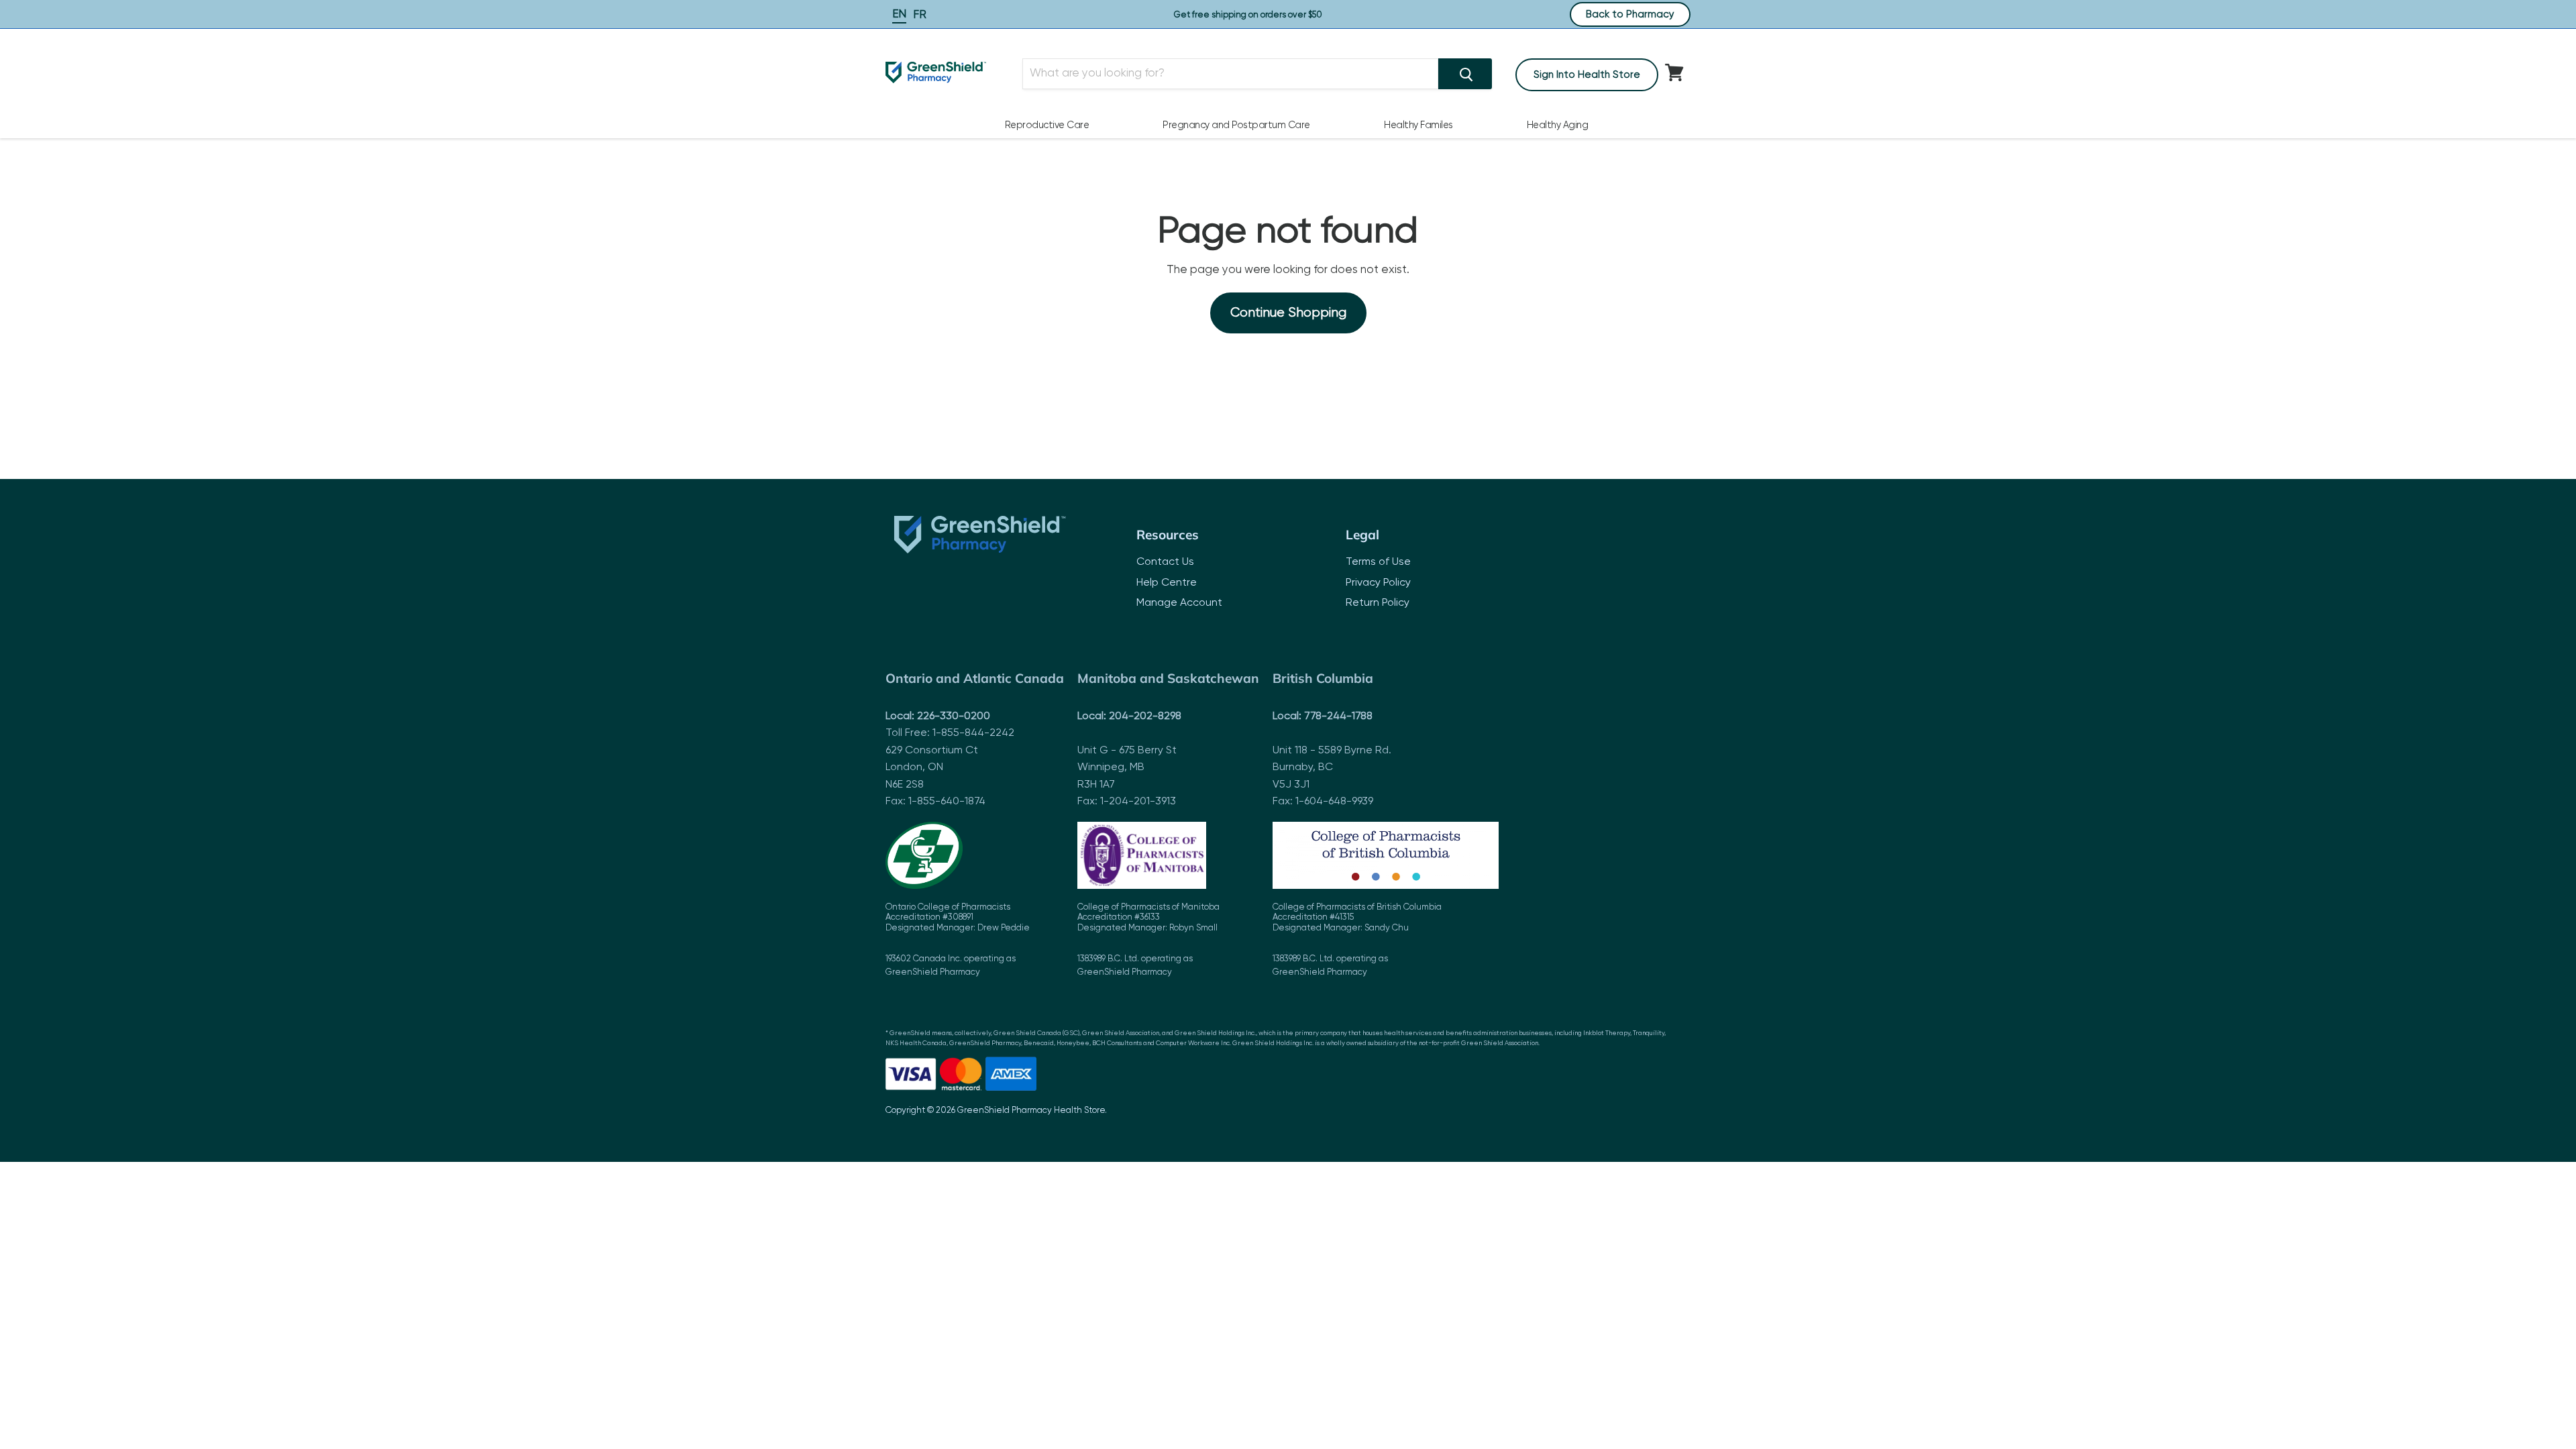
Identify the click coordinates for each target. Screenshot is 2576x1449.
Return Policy (1378, 603)
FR (920, 15)
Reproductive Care (1047, 125)
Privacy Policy (1378, 583)
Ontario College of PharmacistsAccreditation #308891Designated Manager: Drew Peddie (958, 940)
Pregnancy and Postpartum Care (1236, 125)
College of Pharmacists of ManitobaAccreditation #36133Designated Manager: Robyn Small (1148, 940)
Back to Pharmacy (1630, 14)
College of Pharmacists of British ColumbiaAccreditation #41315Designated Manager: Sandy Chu (1357, 940)
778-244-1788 (1338, 716)
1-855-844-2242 (973, 733)
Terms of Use (1378, 562)
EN (899, 14)
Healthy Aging (1558, 125)
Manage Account (1179, 603)
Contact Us (1165, 562)
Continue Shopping (1288, 313)
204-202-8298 (1145, 716)
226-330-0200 (954, 716)
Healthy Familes (1418, 125)
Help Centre (1167, 583)
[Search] (1465, 74)
